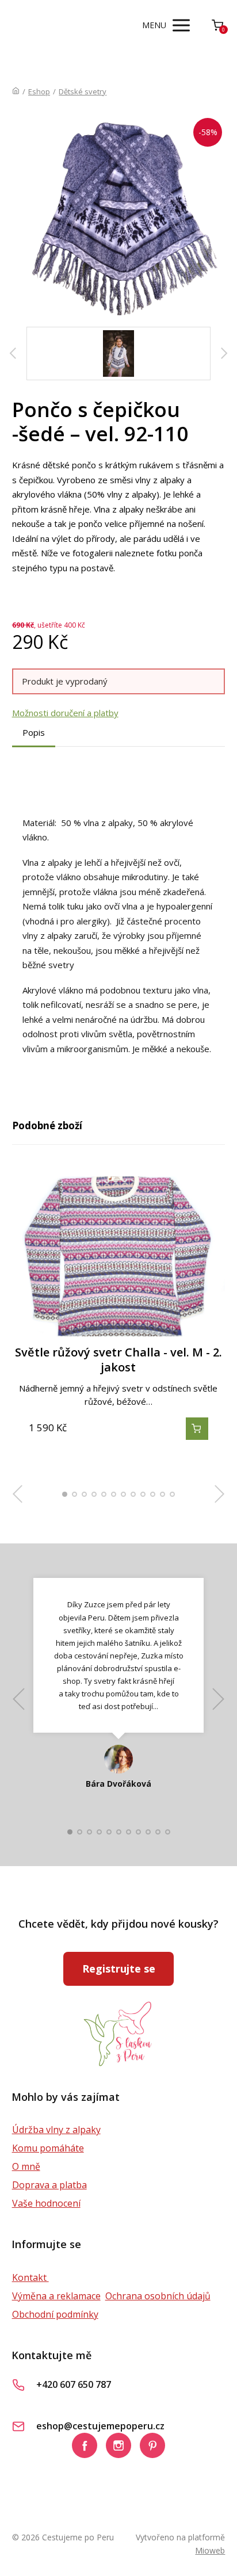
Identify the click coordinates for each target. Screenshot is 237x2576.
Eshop (39, 91)
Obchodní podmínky (55, 2314)
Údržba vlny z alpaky (56, 2130)
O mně (26, 2166)
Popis (34, 732)
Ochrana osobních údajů (158, 2296)
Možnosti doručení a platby (65, 713)
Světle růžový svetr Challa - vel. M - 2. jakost (118, 1360)
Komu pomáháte (48, 2148)
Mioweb (210, 2550)
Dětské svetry (83, 91)
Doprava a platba (49, 2185)
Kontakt (30, 2277)
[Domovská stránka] (16, 91)
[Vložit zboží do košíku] (197, 1429)
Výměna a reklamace (56, 2296)
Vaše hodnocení (46, 2203)
